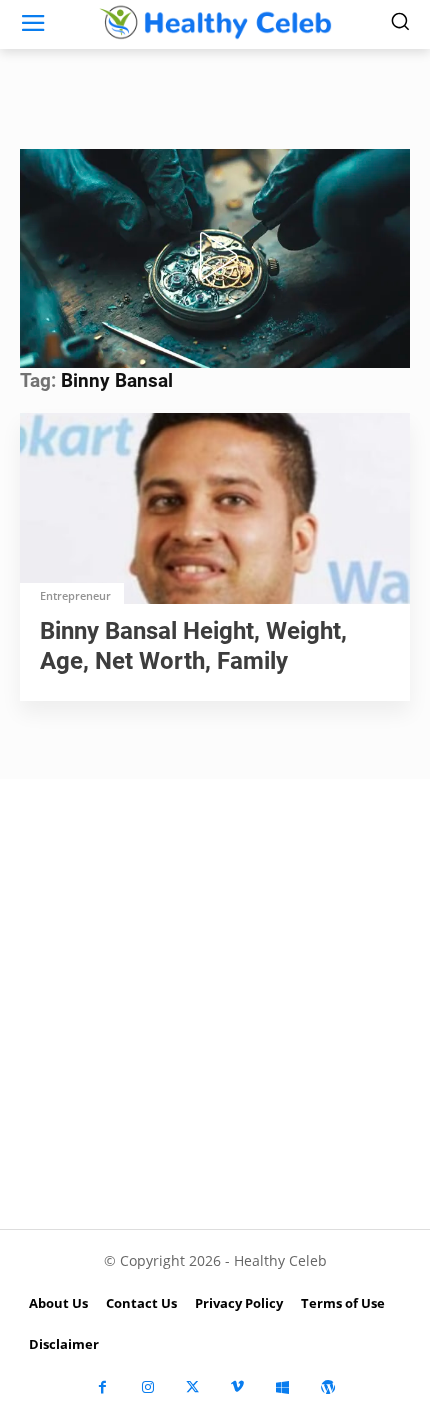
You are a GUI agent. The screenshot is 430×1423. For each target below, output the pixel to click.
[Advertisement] (215, 1004)
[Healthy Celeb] (215, 22)
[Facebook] (102, 1387)
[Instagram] (147, 1387)
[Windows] (282, 1387)
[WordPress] (327, 1387)
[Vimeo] (237, 1387)
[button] (215, 256)
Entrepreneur (75, 595)
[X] (192, 1387)
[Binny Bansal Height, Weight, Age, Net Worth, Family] (215, 510)
